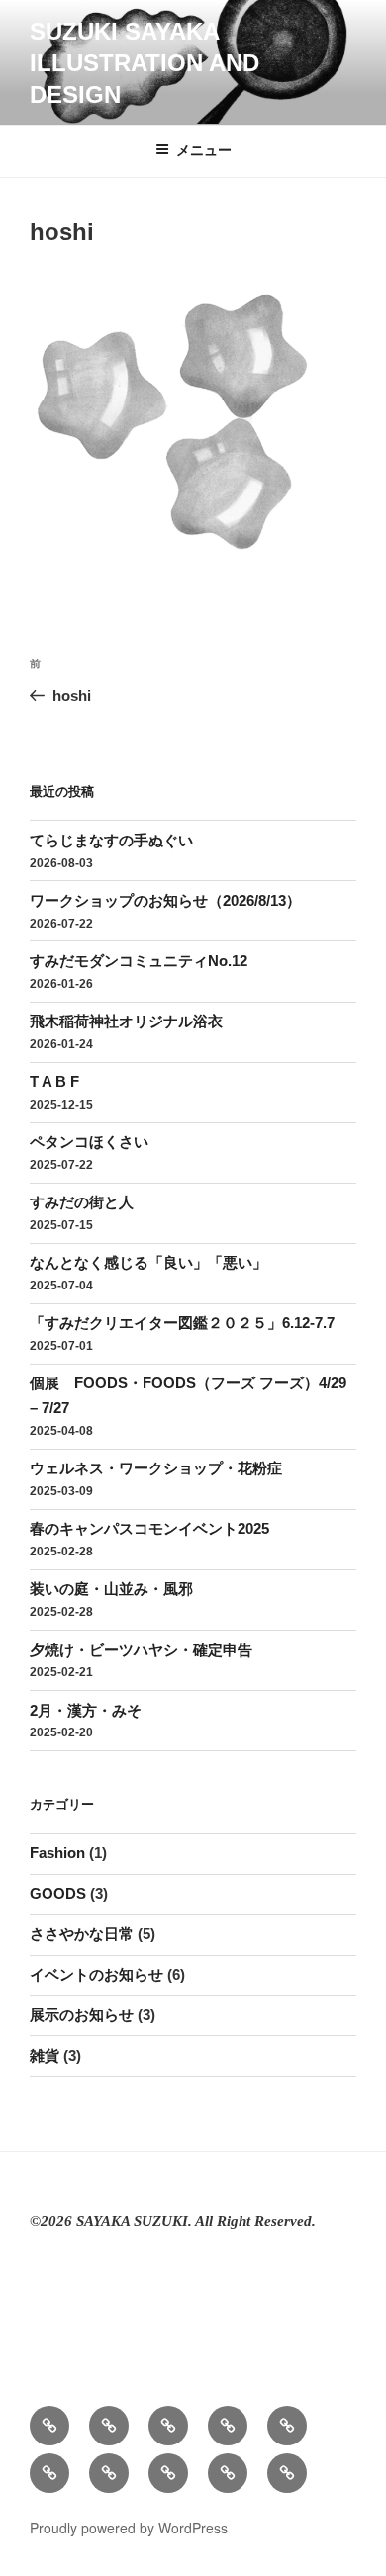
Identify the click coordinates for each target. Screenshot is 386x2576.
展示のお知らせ (82, 2015)
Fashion (57, 1853)
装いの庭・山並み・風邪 (111, 1589)
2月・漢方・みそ (86, 1710)
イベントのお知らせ (96, 1974)
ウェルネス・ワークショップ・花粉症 (156, 1468)
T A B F (54, 1081)
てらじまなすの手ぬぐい (111, 840)
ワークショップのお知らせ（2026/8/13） (165, 900)
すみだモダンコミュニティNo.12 (139, 961)
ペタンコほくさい (89, 1142)
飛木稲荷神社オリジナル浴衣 (126, 1021)
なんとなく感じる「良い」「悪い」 (148, 1262)
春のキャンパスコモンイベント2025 (149, 1528)
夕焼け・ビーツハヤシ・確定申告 (141, 1650)
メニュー (204, 150)
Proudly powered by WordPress (129, 2528)
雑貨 (45, 2055)
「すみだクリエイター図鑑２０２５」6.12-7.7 (182, 1323)
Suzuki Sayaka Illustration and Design (145, 63)
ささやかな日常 (82, 1934)
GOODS (58, 1893)
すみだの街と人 (82, 1202)
